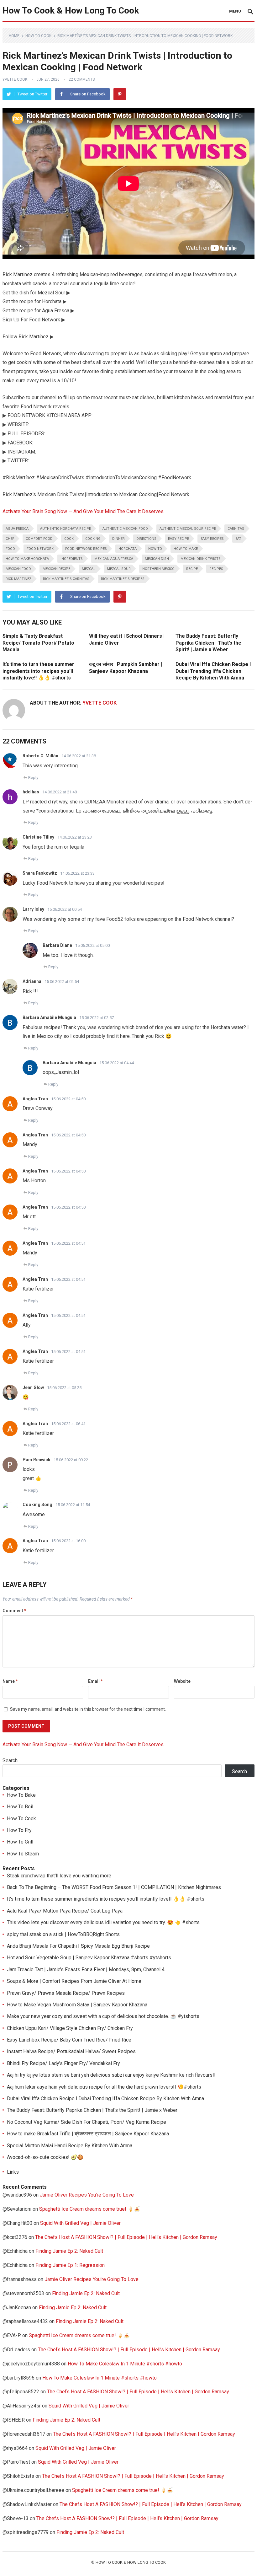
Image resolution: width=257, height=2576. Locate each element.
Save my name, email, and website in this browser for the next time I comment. (88, 1709)
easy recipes (212, 539)
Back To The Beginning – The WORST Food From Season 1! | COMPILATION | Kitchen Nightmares (114, 1887)
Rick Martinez (18, 579)
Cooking (93, 539)
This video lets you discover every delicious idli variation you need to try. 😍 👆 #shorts (103, 1922)
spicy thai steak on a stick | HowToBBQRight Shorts (63, 1934)
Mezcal (89, 569)
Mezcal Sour (119, 569)
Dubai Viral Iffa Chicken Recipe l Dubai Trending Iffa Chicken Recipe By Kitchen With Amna (213, 671)
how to (155, 549)
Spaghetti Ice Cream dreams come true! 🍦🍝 (90, 2209)
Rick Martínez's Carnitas (66, 579)
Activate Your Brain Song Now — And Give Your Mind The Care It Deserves (83, 511)
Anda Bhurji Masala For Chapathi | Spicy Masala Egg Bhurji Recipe (78, 1946)
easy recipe (178, 539)
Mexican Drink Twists (201, 559)
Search (10, 1760)
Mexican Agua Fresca (114, 559)
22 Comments (82, 79)
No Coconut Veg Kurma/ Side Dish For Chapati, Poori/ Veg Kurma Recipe (87, 2122)
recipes (216, 569)
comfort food (39, 539)
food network (40, 549)
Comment (14, 1611)
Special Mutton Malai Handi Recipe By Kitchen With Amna (70, 2146)
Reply (33, 778)
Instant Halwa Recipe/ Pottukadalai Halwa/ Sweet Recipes (71, 2051)
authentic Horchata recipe (66, 529)
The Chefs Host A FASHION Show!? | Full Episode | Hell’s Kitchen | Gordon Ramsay (126, 2237)
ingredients (72, 559)
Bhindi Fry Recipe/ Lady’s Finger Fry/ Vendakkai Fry (63, 2063)
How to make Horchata (27, 559)
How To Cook (38, 36)
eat (238, 539)
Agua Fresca (17, 529)
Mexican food (18, 569)
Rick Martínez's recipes (123, 579)
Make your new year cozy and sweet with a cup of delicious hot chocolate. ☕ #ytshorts (103, 2016)
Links (13, 2172)
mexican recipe (56, 569)
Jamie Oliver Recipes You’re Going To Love (87, 2195)
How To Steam (23, 1854)
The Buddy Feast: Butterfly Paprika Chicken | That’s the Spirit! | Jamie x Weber (208, 643)
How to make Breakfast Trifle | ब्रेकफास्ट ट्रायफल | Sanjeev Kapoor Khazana (88, 2134)
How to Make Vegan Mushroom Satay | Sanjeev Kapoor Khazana (77, 2005)
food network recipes (86, 549)
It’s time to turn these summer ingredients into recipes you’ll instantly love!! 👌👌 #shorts (38, 671)
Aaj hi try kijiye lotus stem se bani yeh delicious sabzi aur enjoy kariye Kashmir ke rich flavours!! (111, 2075)
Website (182, 1681)
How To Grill (20, 1842)
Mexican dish (157, 559)
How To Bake (21, 1795)
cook (69, 539)
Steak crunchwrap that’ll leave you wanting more (59, 1876)
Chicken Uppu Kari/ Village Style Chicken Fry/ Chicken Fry (70, 2028)
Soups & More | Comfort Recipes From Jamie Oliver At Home (74, 1981)
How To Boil (20, 1807)
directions (146, 539)
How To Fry (19, 1830)
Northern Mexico (158, 569)
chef (10, 539)
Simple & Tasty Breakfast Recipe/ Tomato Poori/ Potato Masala (38, 643)
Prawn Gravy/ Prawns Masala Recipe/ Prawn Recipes (66, 1993)
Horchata (128, 549)
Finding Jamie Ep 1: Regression (70, 2265)
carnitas (236, 529)
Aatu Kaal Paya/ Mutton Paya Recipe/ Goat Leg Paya (65, 1911)
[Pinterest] (120, 94)
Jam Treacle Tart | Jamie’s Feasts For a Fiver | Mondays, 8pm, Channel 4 (86, 1970)
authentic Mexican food (125, 529)
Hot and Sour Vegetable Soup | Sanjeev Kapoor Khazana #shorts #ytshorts (89, 1958)
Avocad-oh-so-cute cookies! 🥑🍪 (45, 2157)
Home (14, 36)
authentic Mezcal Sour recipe (188, 529)
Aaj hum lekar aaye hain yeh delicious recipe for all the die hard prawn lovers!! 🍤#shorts (104, 2087)
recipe (192, 569)
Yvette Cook (15, 79)
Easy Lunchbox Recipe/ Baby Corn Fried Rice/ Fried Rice (69, 2040)
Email (95, 1681)
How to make (186, 549)
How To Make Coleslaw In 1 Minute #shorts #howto (125, 2364)
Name (10, 1681)
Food (10, 549)
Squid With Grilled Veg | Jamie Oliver (80, 2223)
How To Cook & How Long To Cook (71, 11)
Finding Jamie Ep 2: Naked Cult (69, 2251)
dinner (118, 539)
